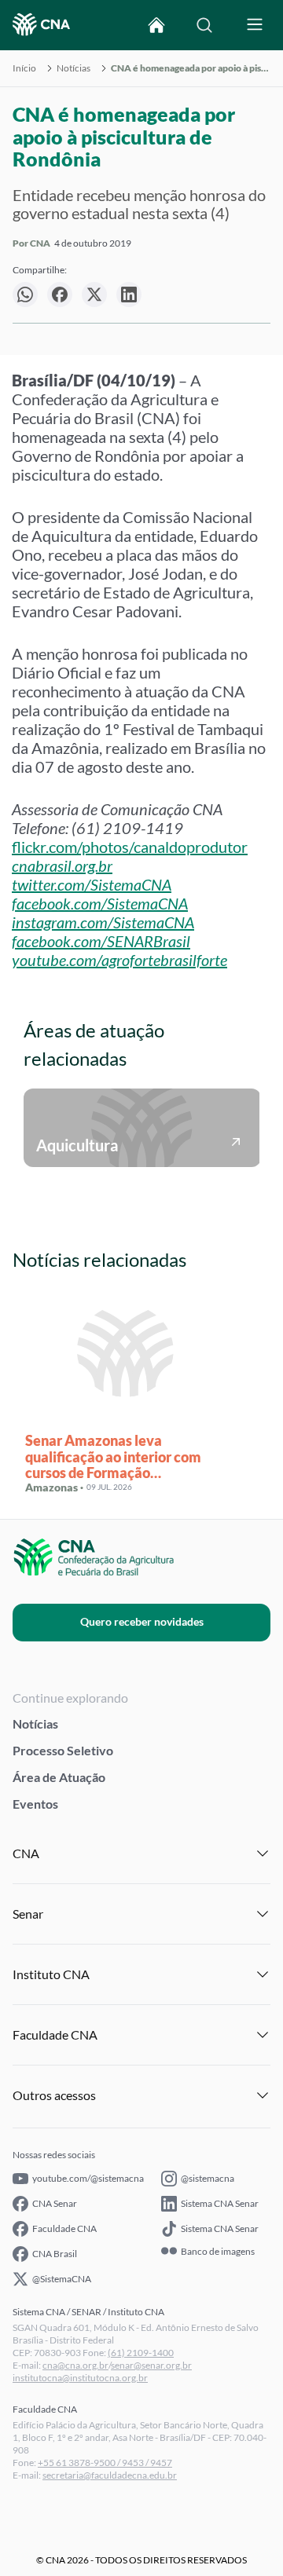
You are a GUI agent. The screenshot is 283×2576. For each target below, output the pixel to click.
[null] (25, 295)
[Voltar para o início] (156, 25)
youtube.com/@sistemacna (88, 2178)
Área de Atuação (59, 1777)
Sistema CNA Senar (220, 2203)
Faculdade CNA (64, 2228)
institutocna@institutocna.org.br (80, 2378)
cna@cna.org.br (75, 2365)
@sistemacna (208, 2178)
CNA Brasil (55, 2254)
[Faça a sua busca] (204, 25)
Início (24, 68)
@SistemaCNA (62, 2279)
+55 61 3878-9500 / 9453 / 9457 (105, 2463)
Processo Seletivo (63, 1750)
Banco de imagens (218, 2252)
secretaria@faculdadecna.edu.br (110, 2475)
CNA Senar (55, 2203)
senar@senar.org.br (151, 2365)
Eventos (35, 1804)
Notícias (74, 68)
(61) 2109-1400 (141, 2353)
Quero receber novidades (142, 1621)
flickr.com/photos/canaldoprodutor (130, 847)
